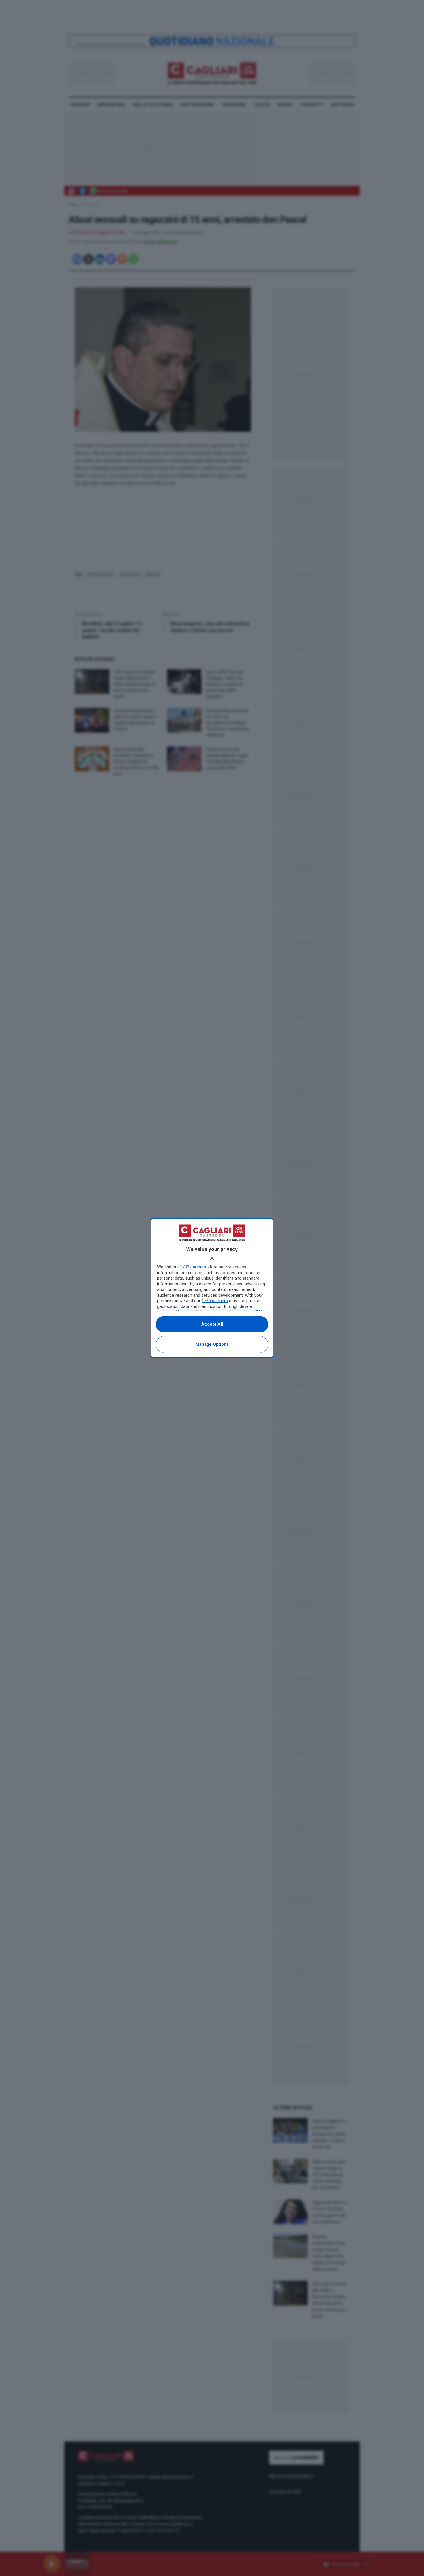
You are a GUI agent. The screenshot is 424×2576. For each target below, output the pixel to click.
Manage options (212, 1344)
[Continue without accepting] (212, 1258)
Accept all (212, 1324)
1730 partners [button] (193, 1267)
